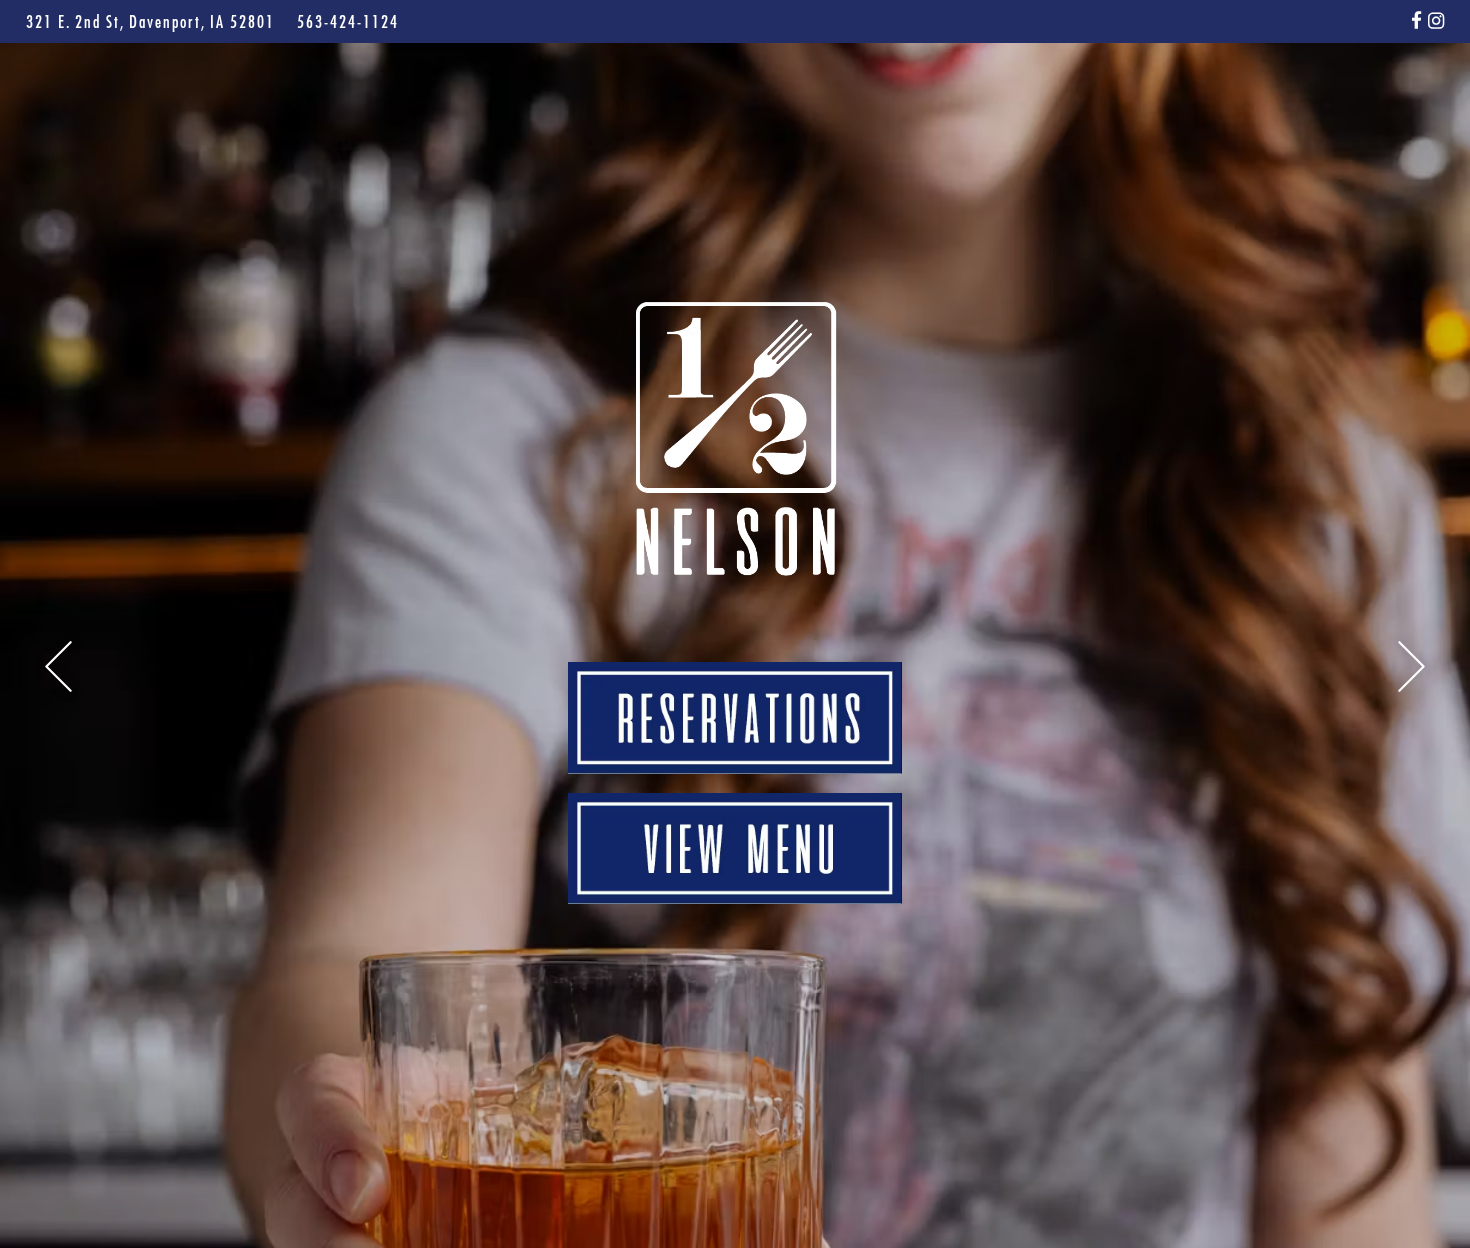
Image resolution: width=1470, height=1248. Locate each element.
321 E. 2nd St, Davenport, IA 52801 (153, 21)
